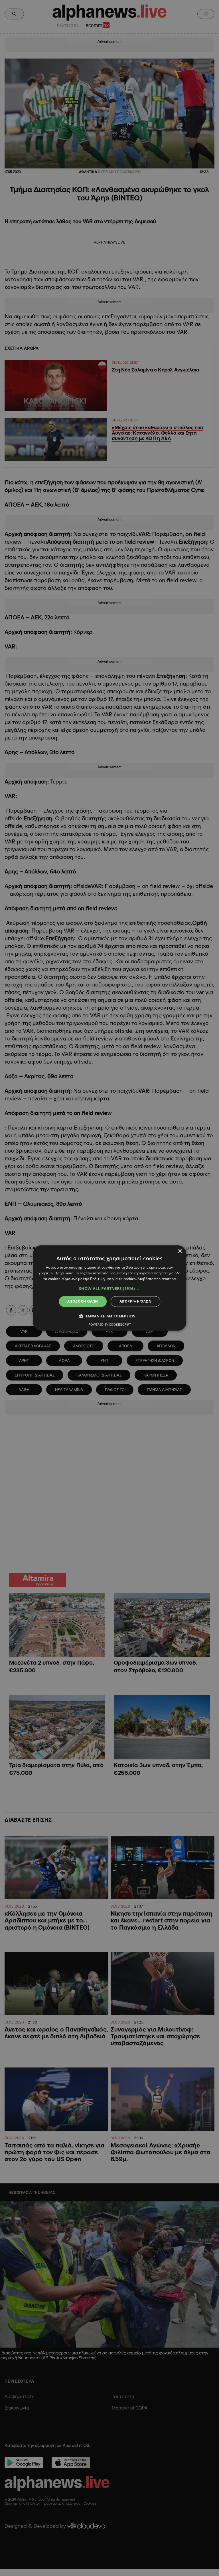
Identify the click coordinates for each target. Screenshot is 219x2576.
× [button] (180, 1251)
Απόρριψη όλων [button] (135, 1301)
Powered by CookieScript (110, 1325)
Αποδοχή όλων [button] (83, 1301)
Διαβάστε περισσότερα (157, 1279)
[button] (109, 1289)
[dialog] (109, 1288)
